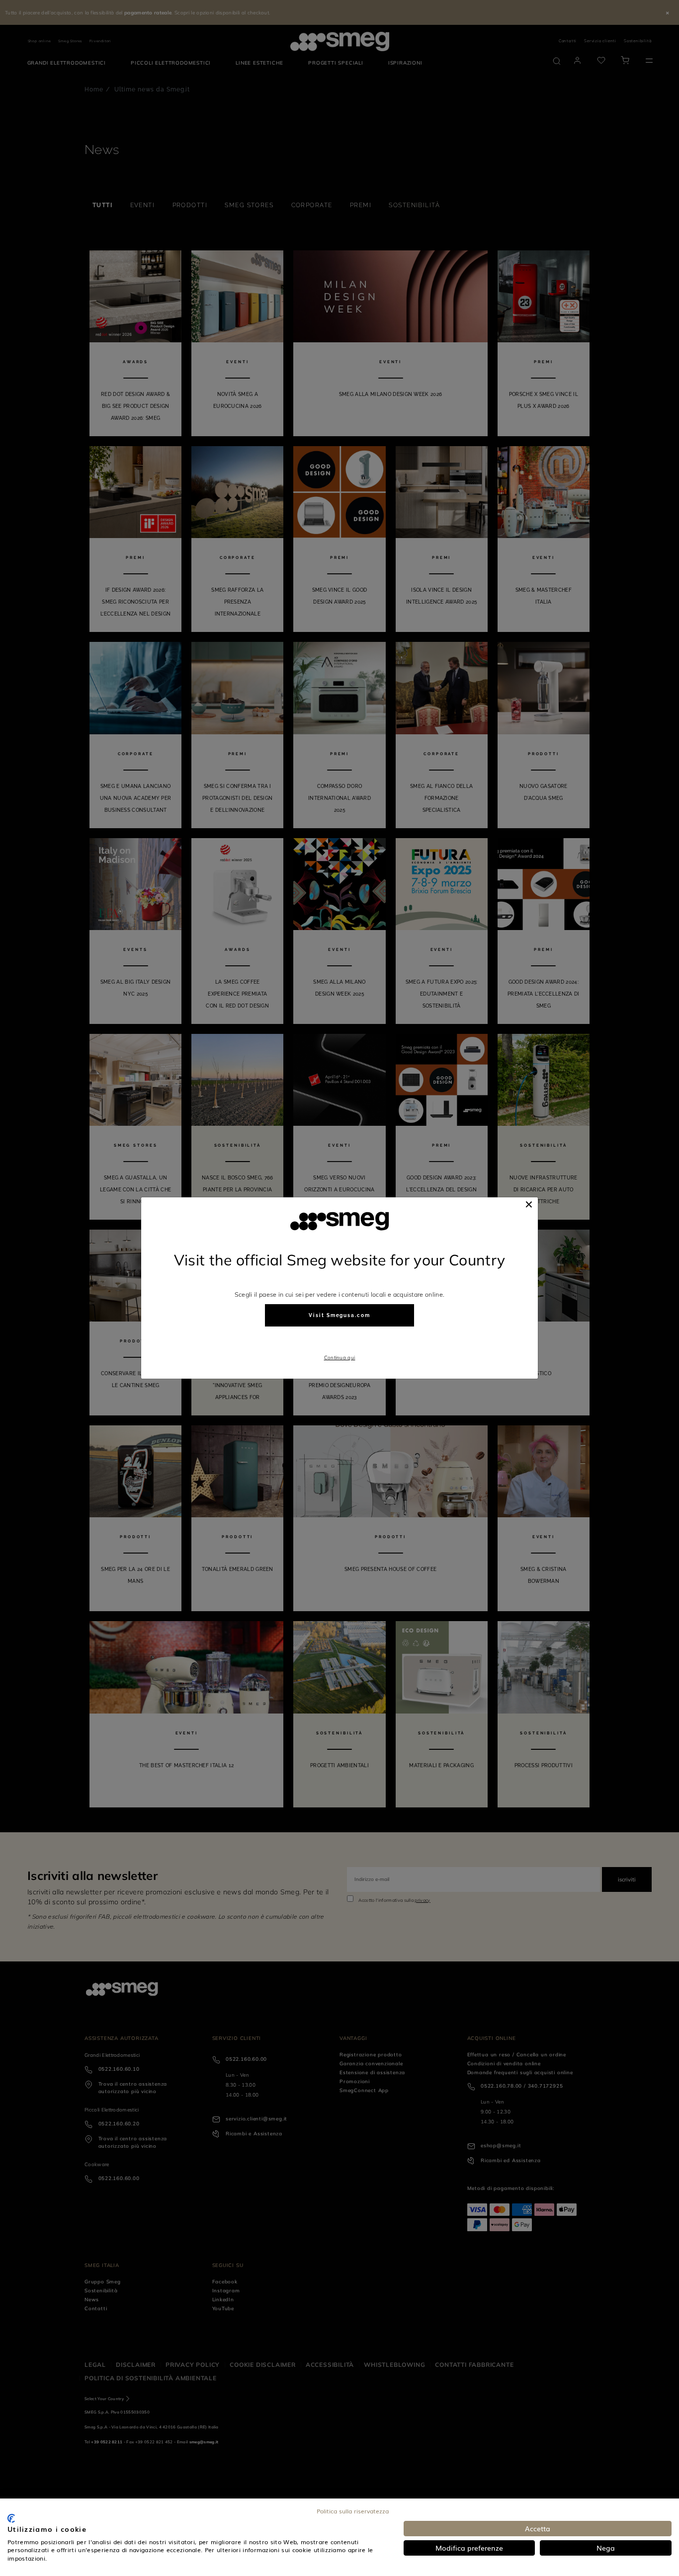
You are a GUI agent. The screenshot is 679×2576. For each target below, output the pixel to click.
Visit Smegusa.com (339, 1315)
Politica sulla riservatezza (353, 2511)
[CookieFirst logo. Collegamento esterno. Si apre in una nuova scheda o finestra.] (11, 2518)
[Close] (529, 1204)
